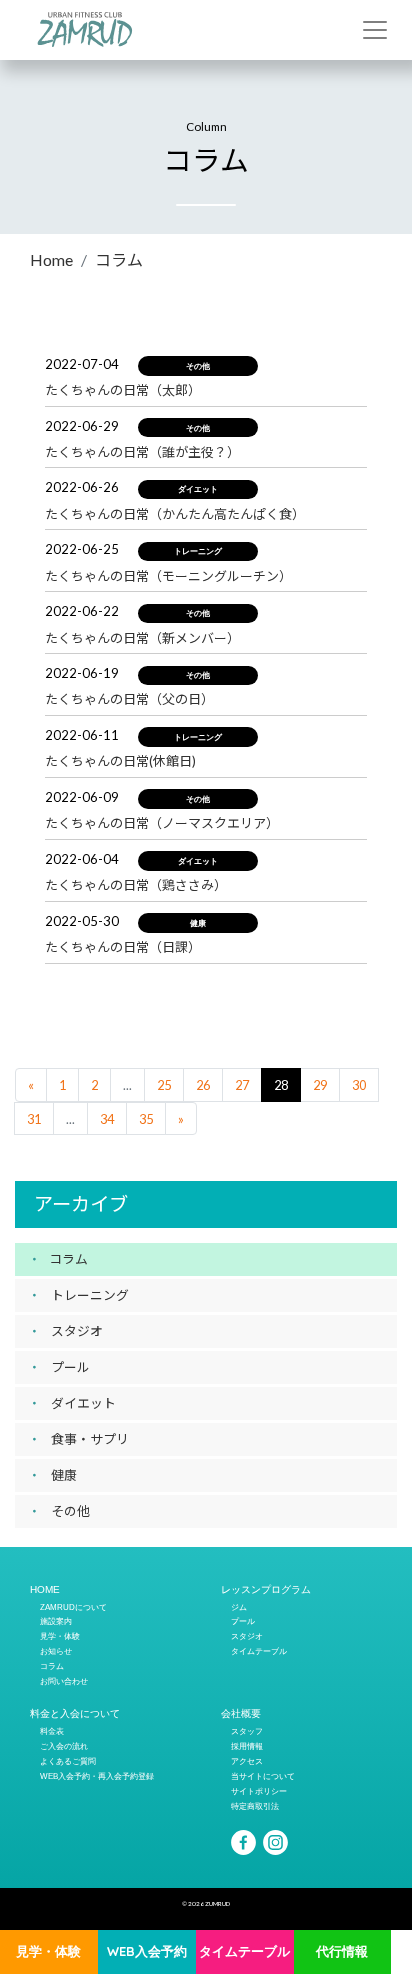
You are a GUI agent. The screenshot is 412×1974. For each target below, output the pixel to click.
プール (70, 1367)
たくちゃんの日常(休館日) (120, 761)
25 (164, 1085)
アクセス (247, 1761)
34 (107, 1119)
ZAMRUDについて (73, 1607)
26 (203, 1085)
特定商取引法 (255, 1806)
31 (34, 1119)
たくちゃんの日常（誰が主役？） (142, 452)
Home (51, 259)
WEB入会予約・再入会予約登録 (97, 1776)
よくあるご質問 (68, 1761)
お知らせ (56, 1651)
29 (320, 1085)
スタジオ (77, 1331)
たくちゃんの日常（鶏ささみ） (136, 885)
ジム (239, 1607)
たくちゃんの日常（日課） (123, 947)
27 (242, 1085)
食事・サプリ (90, 1439)
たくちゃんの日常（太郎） (123, 390)
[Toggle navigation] (375, 30)
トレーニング (90, 1295)
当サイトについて (263, 1776)
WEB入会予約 (147, 1951)
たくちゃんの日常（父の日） (129, 699)
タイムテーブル (244, 1951)
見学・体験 (48, 1951)
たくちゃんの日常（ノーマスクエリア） (162, 823)
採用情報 (247, 1746)
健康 (64, 1475)
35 (146, 1119)
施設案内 (56, 1621)
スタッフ (247, 1731)
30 (359, 1085)
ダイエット (83, 1403)
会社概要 (241, 1713)
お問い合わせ (64, 1681)
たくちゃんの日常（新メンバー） (142, 638)
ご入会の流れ (64, 1746)
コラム (119, 259)
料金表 (52, 1731)
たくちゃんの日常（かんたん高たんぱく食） (175, 514)
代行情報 (342, 1951)
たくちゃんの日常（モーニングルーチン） (168, 576)
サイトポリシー (259, 1791)
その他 (70, 1511)
